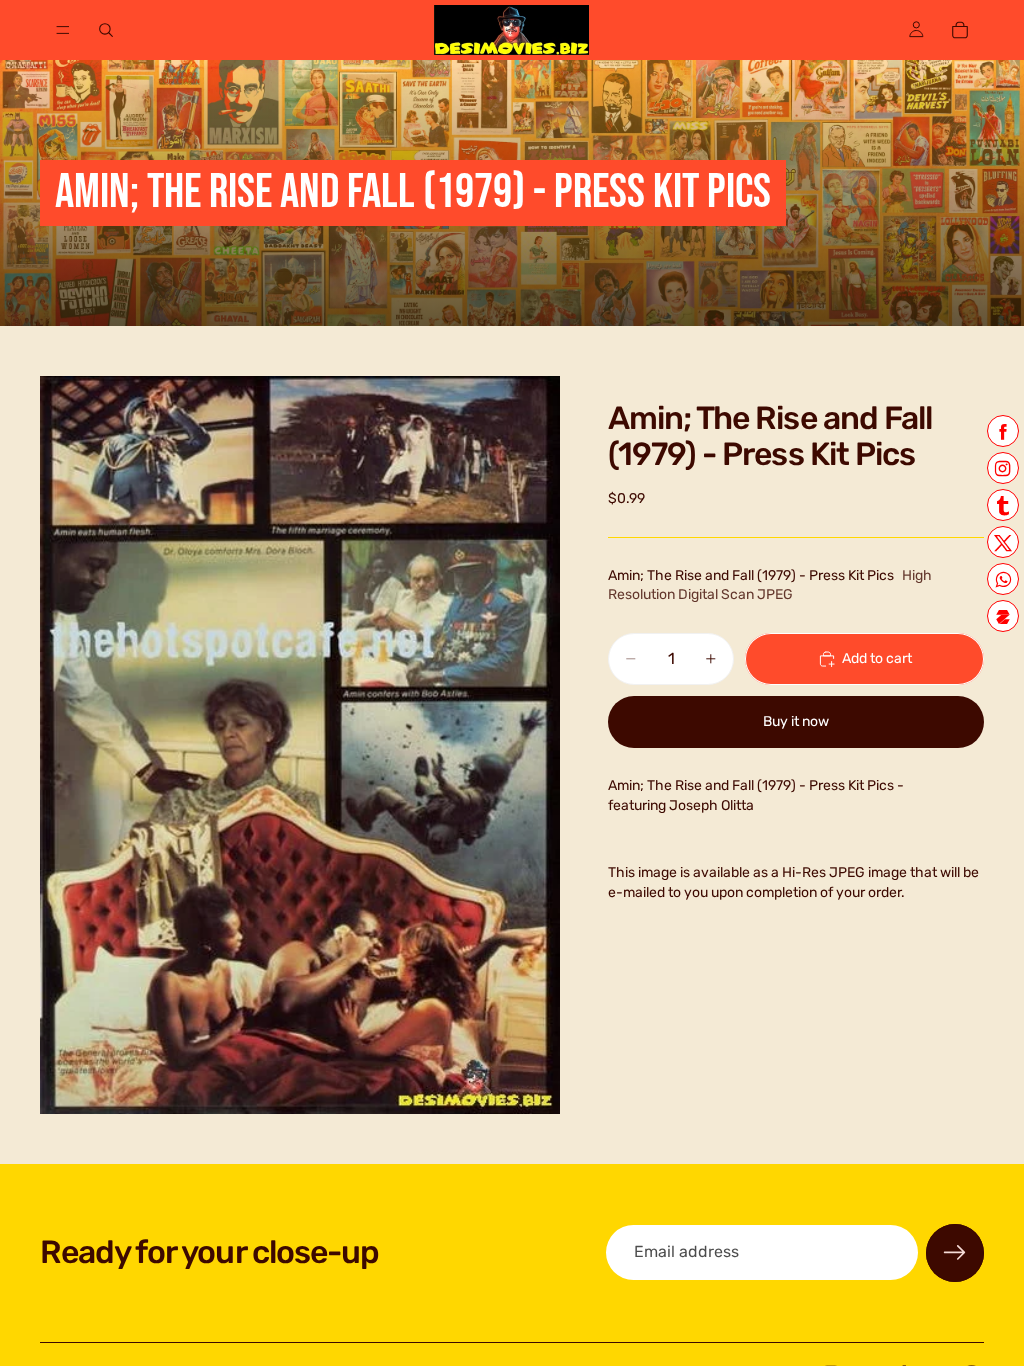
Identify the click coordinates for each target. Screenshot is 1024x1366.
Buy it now (796, 721)
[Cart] (960, 30)
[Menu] (63, 30)
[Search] (106, 30)
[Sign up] (955, 1253)
